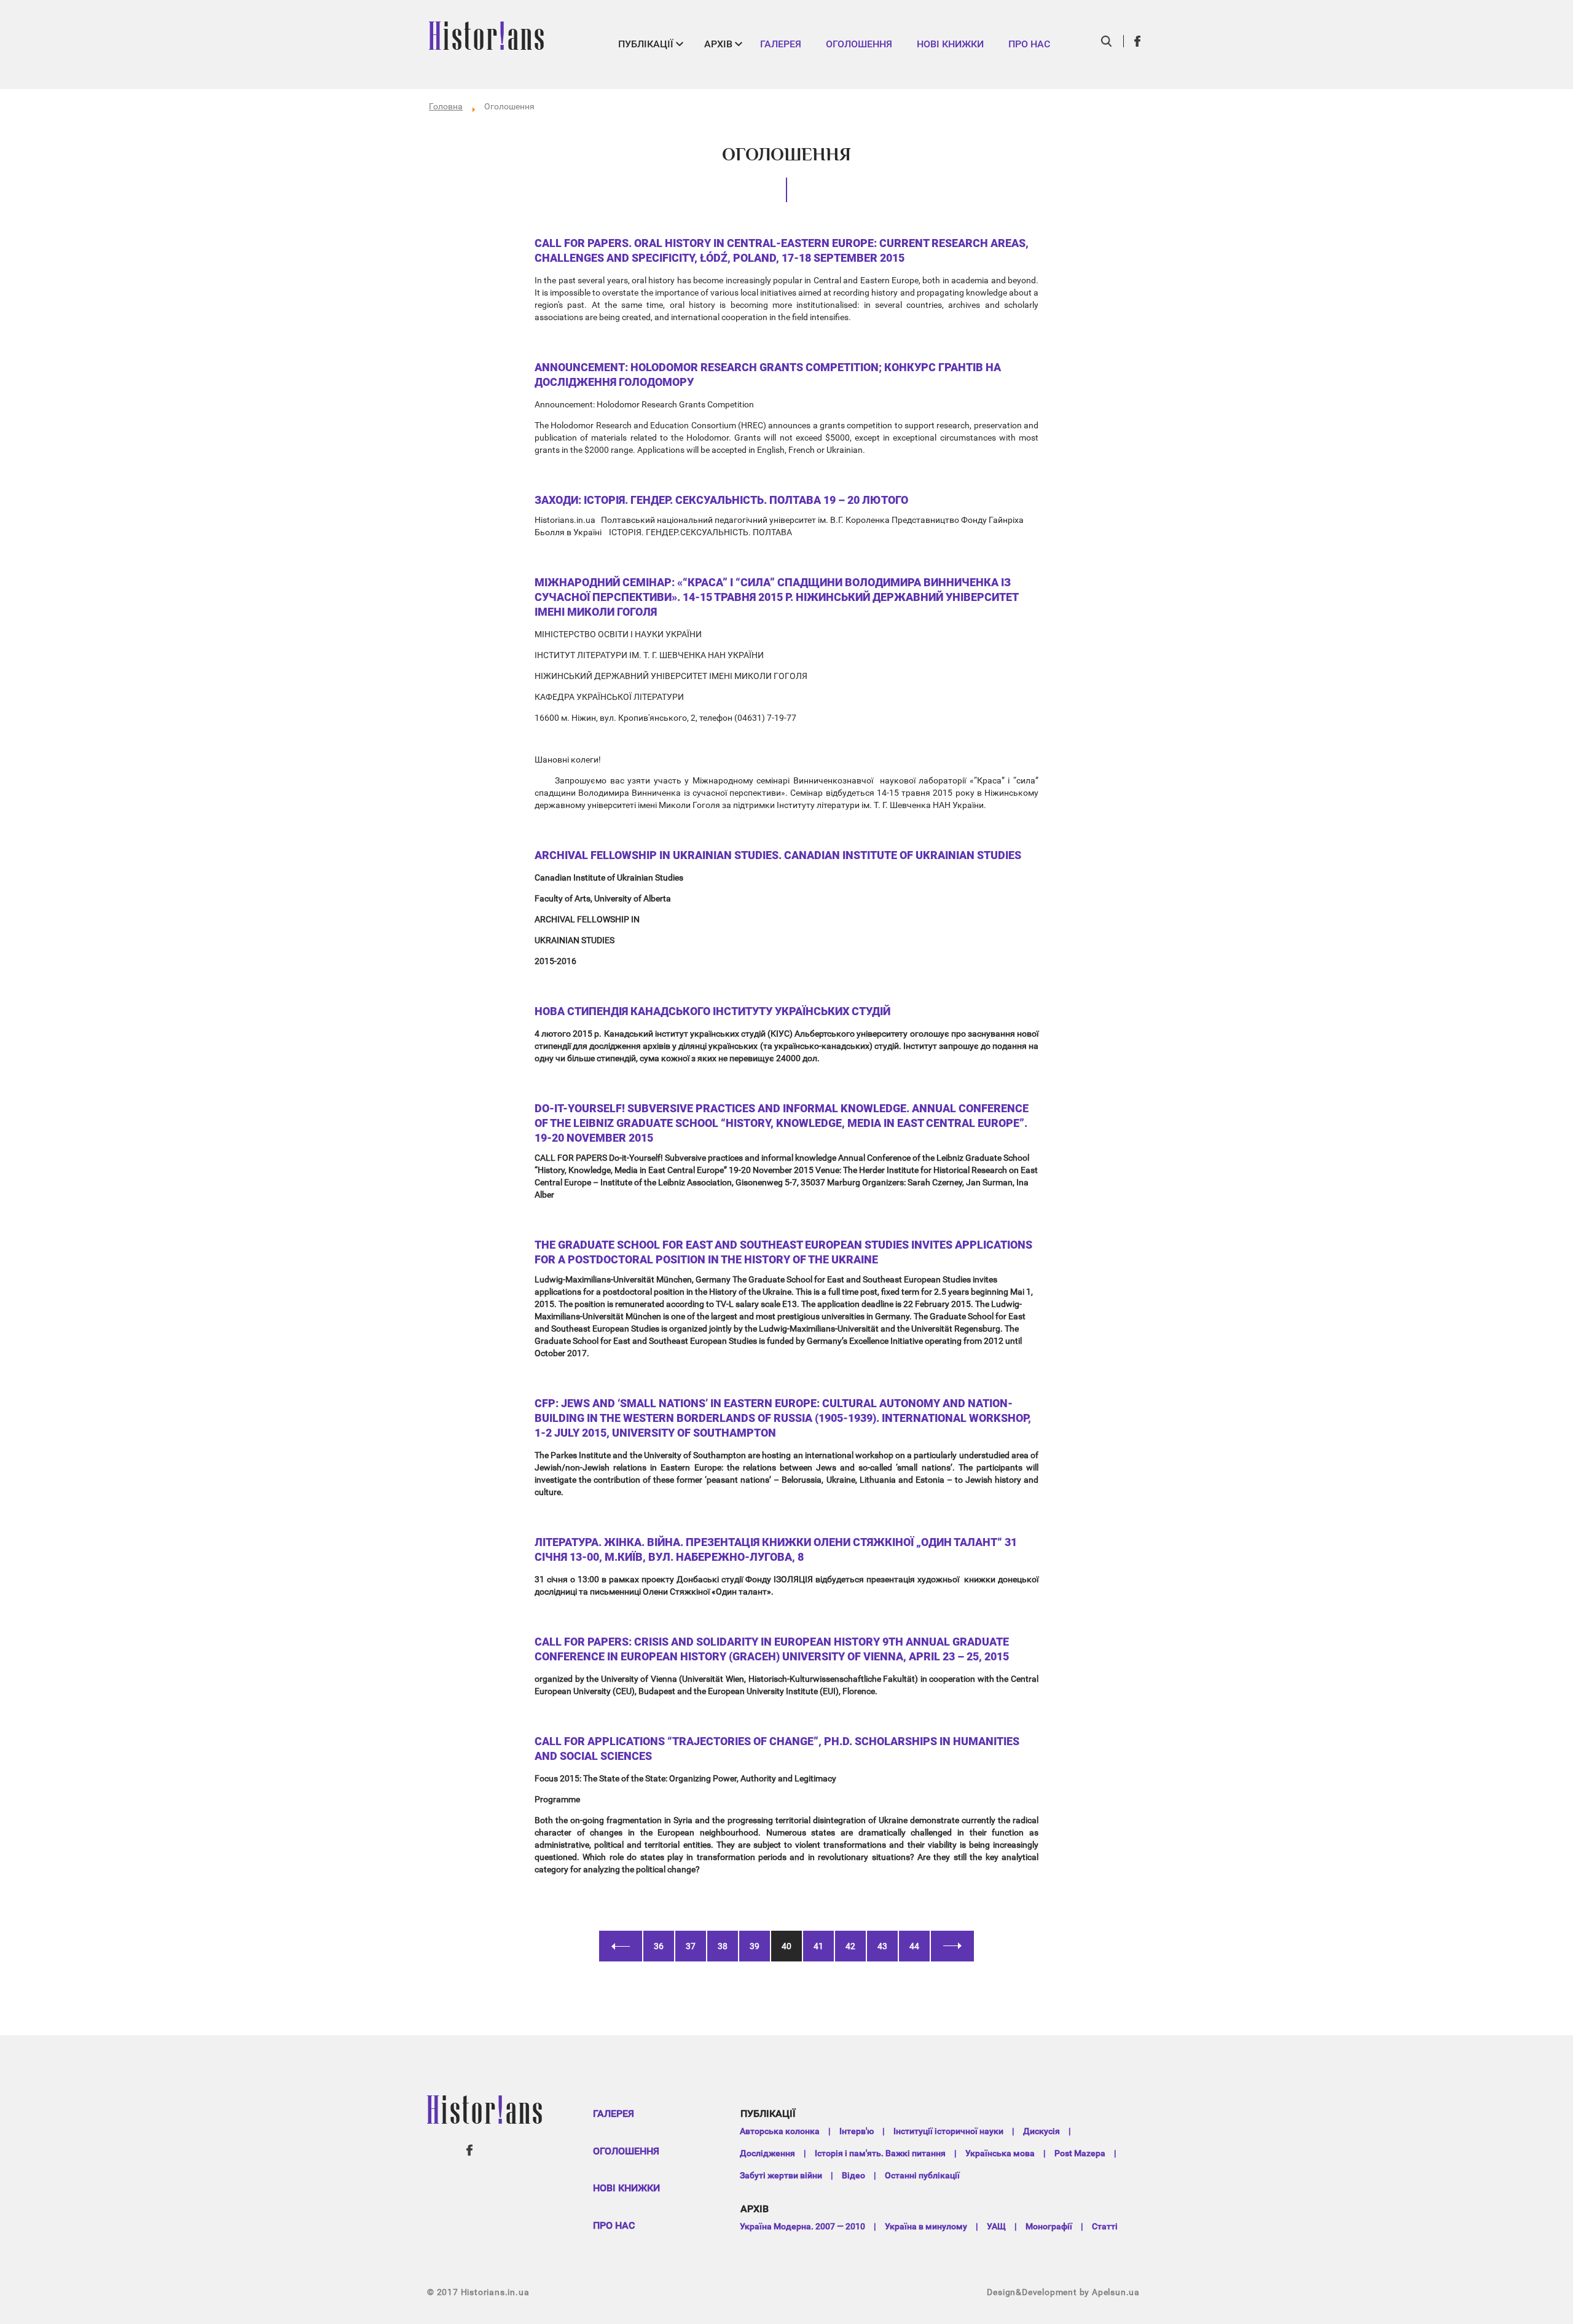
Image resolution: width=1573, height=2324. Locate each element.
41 (818, 1946)
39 (755, 1946)
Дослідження (767, 2153)
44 (914, 1946)
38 (723, 1946)
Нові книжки (950, 44)
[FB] (1138, 41)
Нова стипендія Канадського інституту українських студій (712, 1011)
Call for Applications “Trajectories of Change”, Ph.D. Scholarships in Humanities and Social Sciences (777, 1749)
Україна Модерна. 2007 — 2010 (802, 2226)
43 (882, 1946)
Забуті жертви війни (781, 2175)
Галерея (781, 44)
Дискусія (1041, 2131)
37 (691, 1946)
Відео (853, 2175)
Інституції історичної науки (948, 2131)
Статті (1105, 2226)
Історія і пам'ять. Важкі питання (880, 2153)
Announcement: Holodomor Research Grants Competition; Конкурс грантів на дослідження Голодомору (768, 375)
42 (850, 1946)
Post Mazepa (1080, 2153)
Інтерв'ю (857, 2131)
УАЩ (996, 2226)
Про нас (1029, 44)
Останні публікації (922, 2175)
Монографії (1049, 2226)
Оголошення (859, 44)
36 (659, 1946)
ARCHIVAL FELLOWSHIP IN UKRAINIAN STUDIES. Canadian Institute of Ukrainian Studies (778, 855)
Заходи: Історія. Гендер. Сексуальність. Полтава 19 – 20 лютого (721, 500)
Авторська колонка (780, 2131)
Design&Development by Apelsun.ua (1063, 2292)
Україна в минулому (926, 2226)
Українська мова (1000, 2153)
